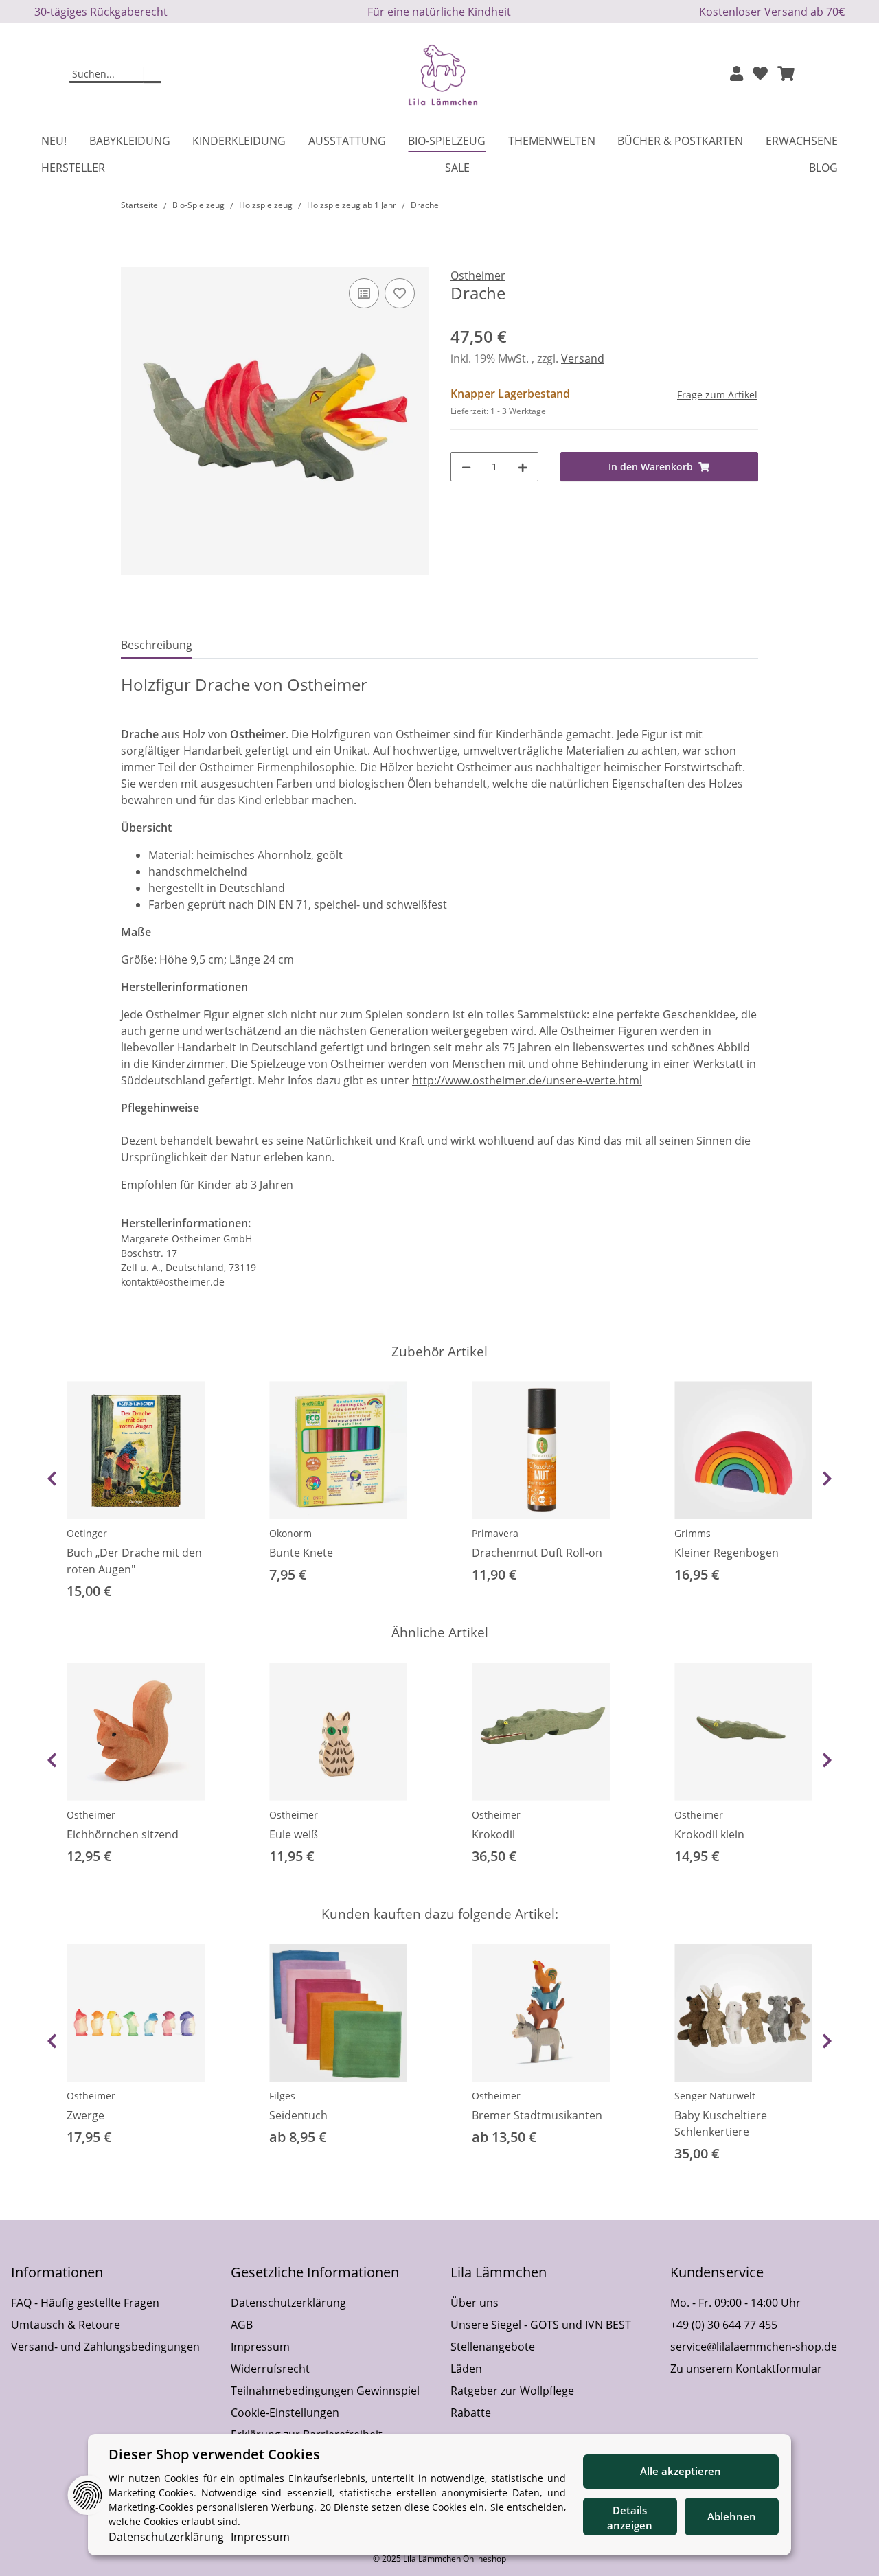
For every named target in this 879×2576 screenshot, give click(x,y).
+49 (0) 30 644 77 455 (724, 2325)
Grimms (693, 1533)
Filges (282, 2096)
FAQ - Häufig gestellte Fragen (85, 2303)
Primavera (495, 1533)
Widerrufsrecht (270, 2369)
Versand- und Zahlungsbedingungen (105, 2347)
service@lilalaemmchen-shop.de (754, 2347)
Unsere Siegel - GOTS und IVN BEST (541, 2325)
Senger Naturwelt (715, 2096)
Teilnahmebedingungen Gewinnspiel (325, 2391)
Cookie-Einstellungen (285, 2413)
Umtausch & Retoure (66, 2325)
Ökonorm (290, 1533)
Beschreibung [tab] (157, 645)
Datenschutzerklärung (288, 2303)
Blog (823, 168)
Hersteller (73, 168)
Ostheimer (91, 1815)
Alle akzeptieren (681, 2471)
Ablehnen (732, 2516)
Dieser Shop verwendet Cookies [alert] (214, 2454)
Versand (583, 358)
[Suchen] (152, 75)
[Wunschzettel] (760, 75)
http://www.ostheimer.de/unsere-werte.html (527, 1080)
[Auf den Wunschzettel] (400, 293)
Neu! (54, 141)
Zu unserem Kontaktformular (746, 2369)
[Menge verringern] (466, 467)
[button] (737, 75)
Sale (457, 168)
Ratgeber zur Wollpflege (512, 2391)
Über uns (475, 2303)
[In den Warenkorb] (132, 260)
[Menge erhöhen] (523, 467)
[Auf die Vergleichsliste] (364, 293)
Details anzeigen (630, 2518)
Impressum (260, 2347)
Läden (466, 2369)
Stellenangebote (493, 2347)
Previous (52, 1479)
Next (827, 1479)
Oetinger (87, 1533)
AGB (242, 2325)
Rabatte (471, 2413)
